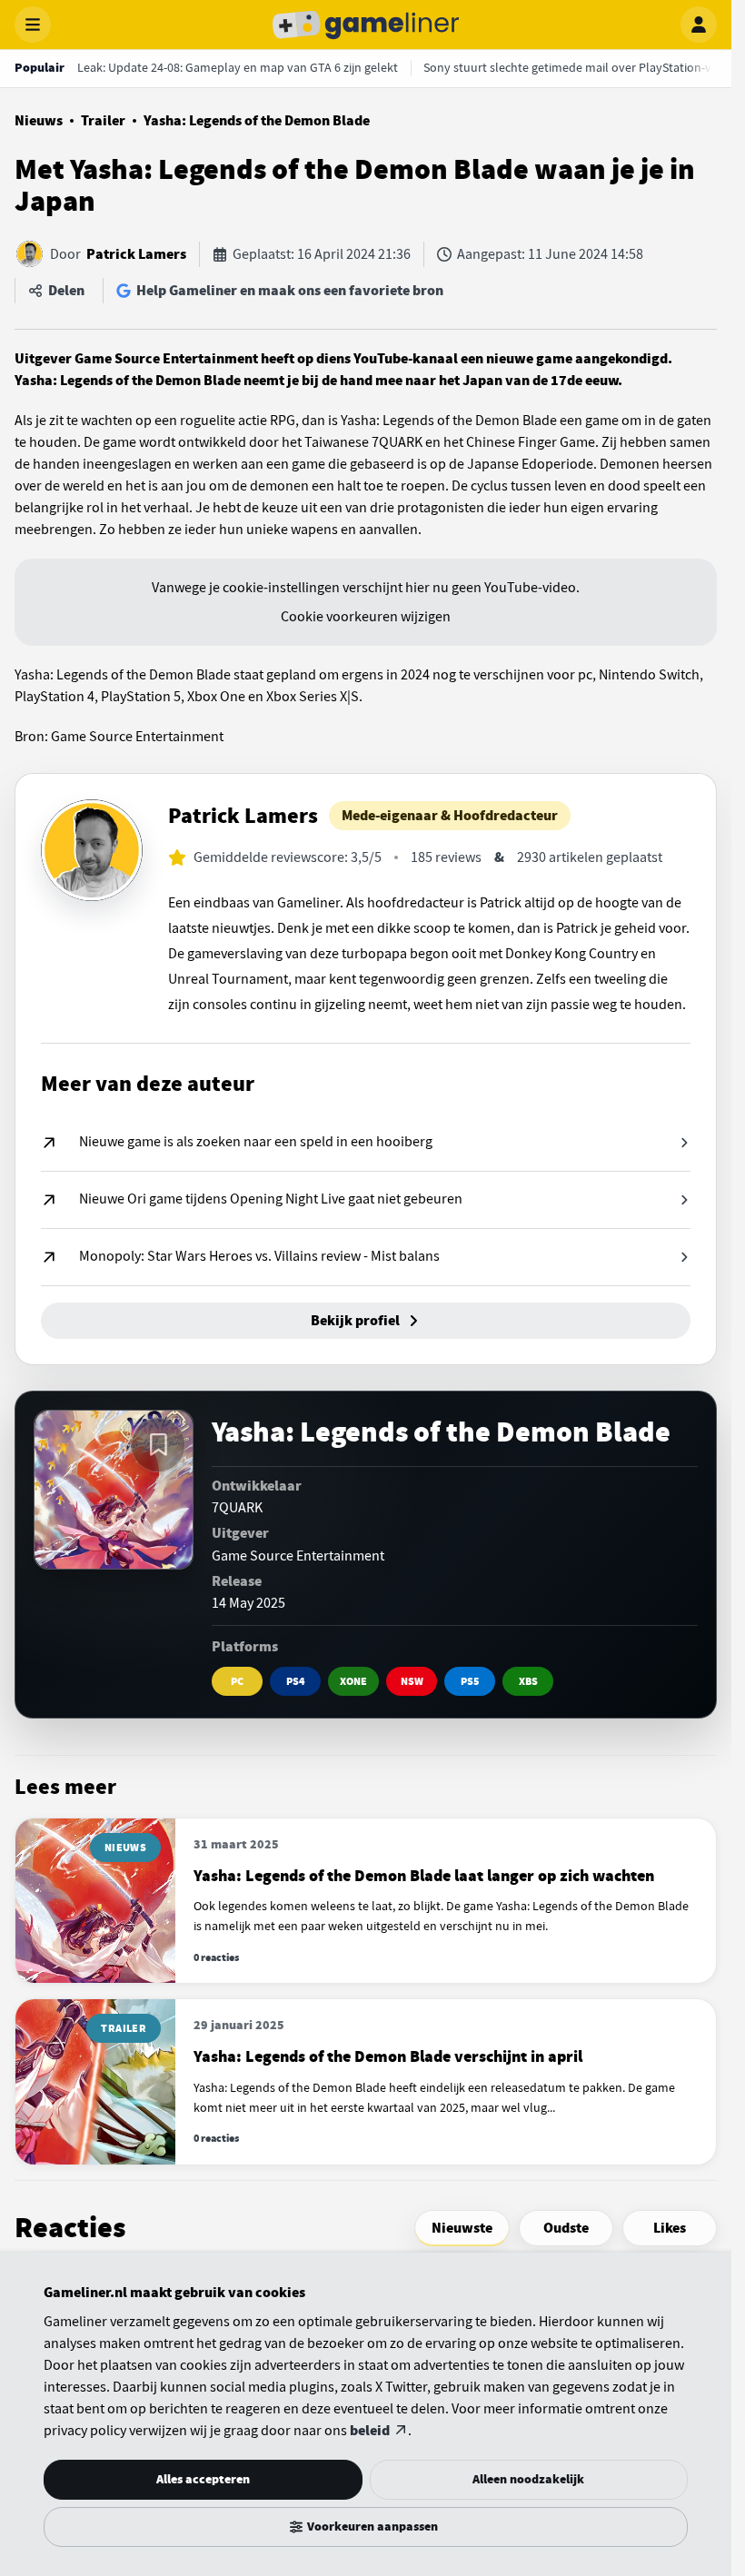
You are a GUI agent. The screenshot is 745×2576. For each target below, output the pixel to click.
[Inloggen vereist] (158, 1445)
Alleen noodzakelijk (528, 2479)
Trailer (103, 121)
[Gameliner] (366, 25)
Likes (670, 2228)
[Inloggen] (699, 25)
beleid (370, 2431)
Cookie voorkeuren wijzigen (366, 617)
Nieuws (39, 121)
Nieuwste (462, 2228)
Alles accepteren (203, 2479)
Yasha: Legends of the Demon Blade (257, 121)
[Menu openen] (33, 25)
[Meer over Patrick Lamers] (92, 850)
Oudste (566, 2228)
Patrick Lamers (136, 254)
